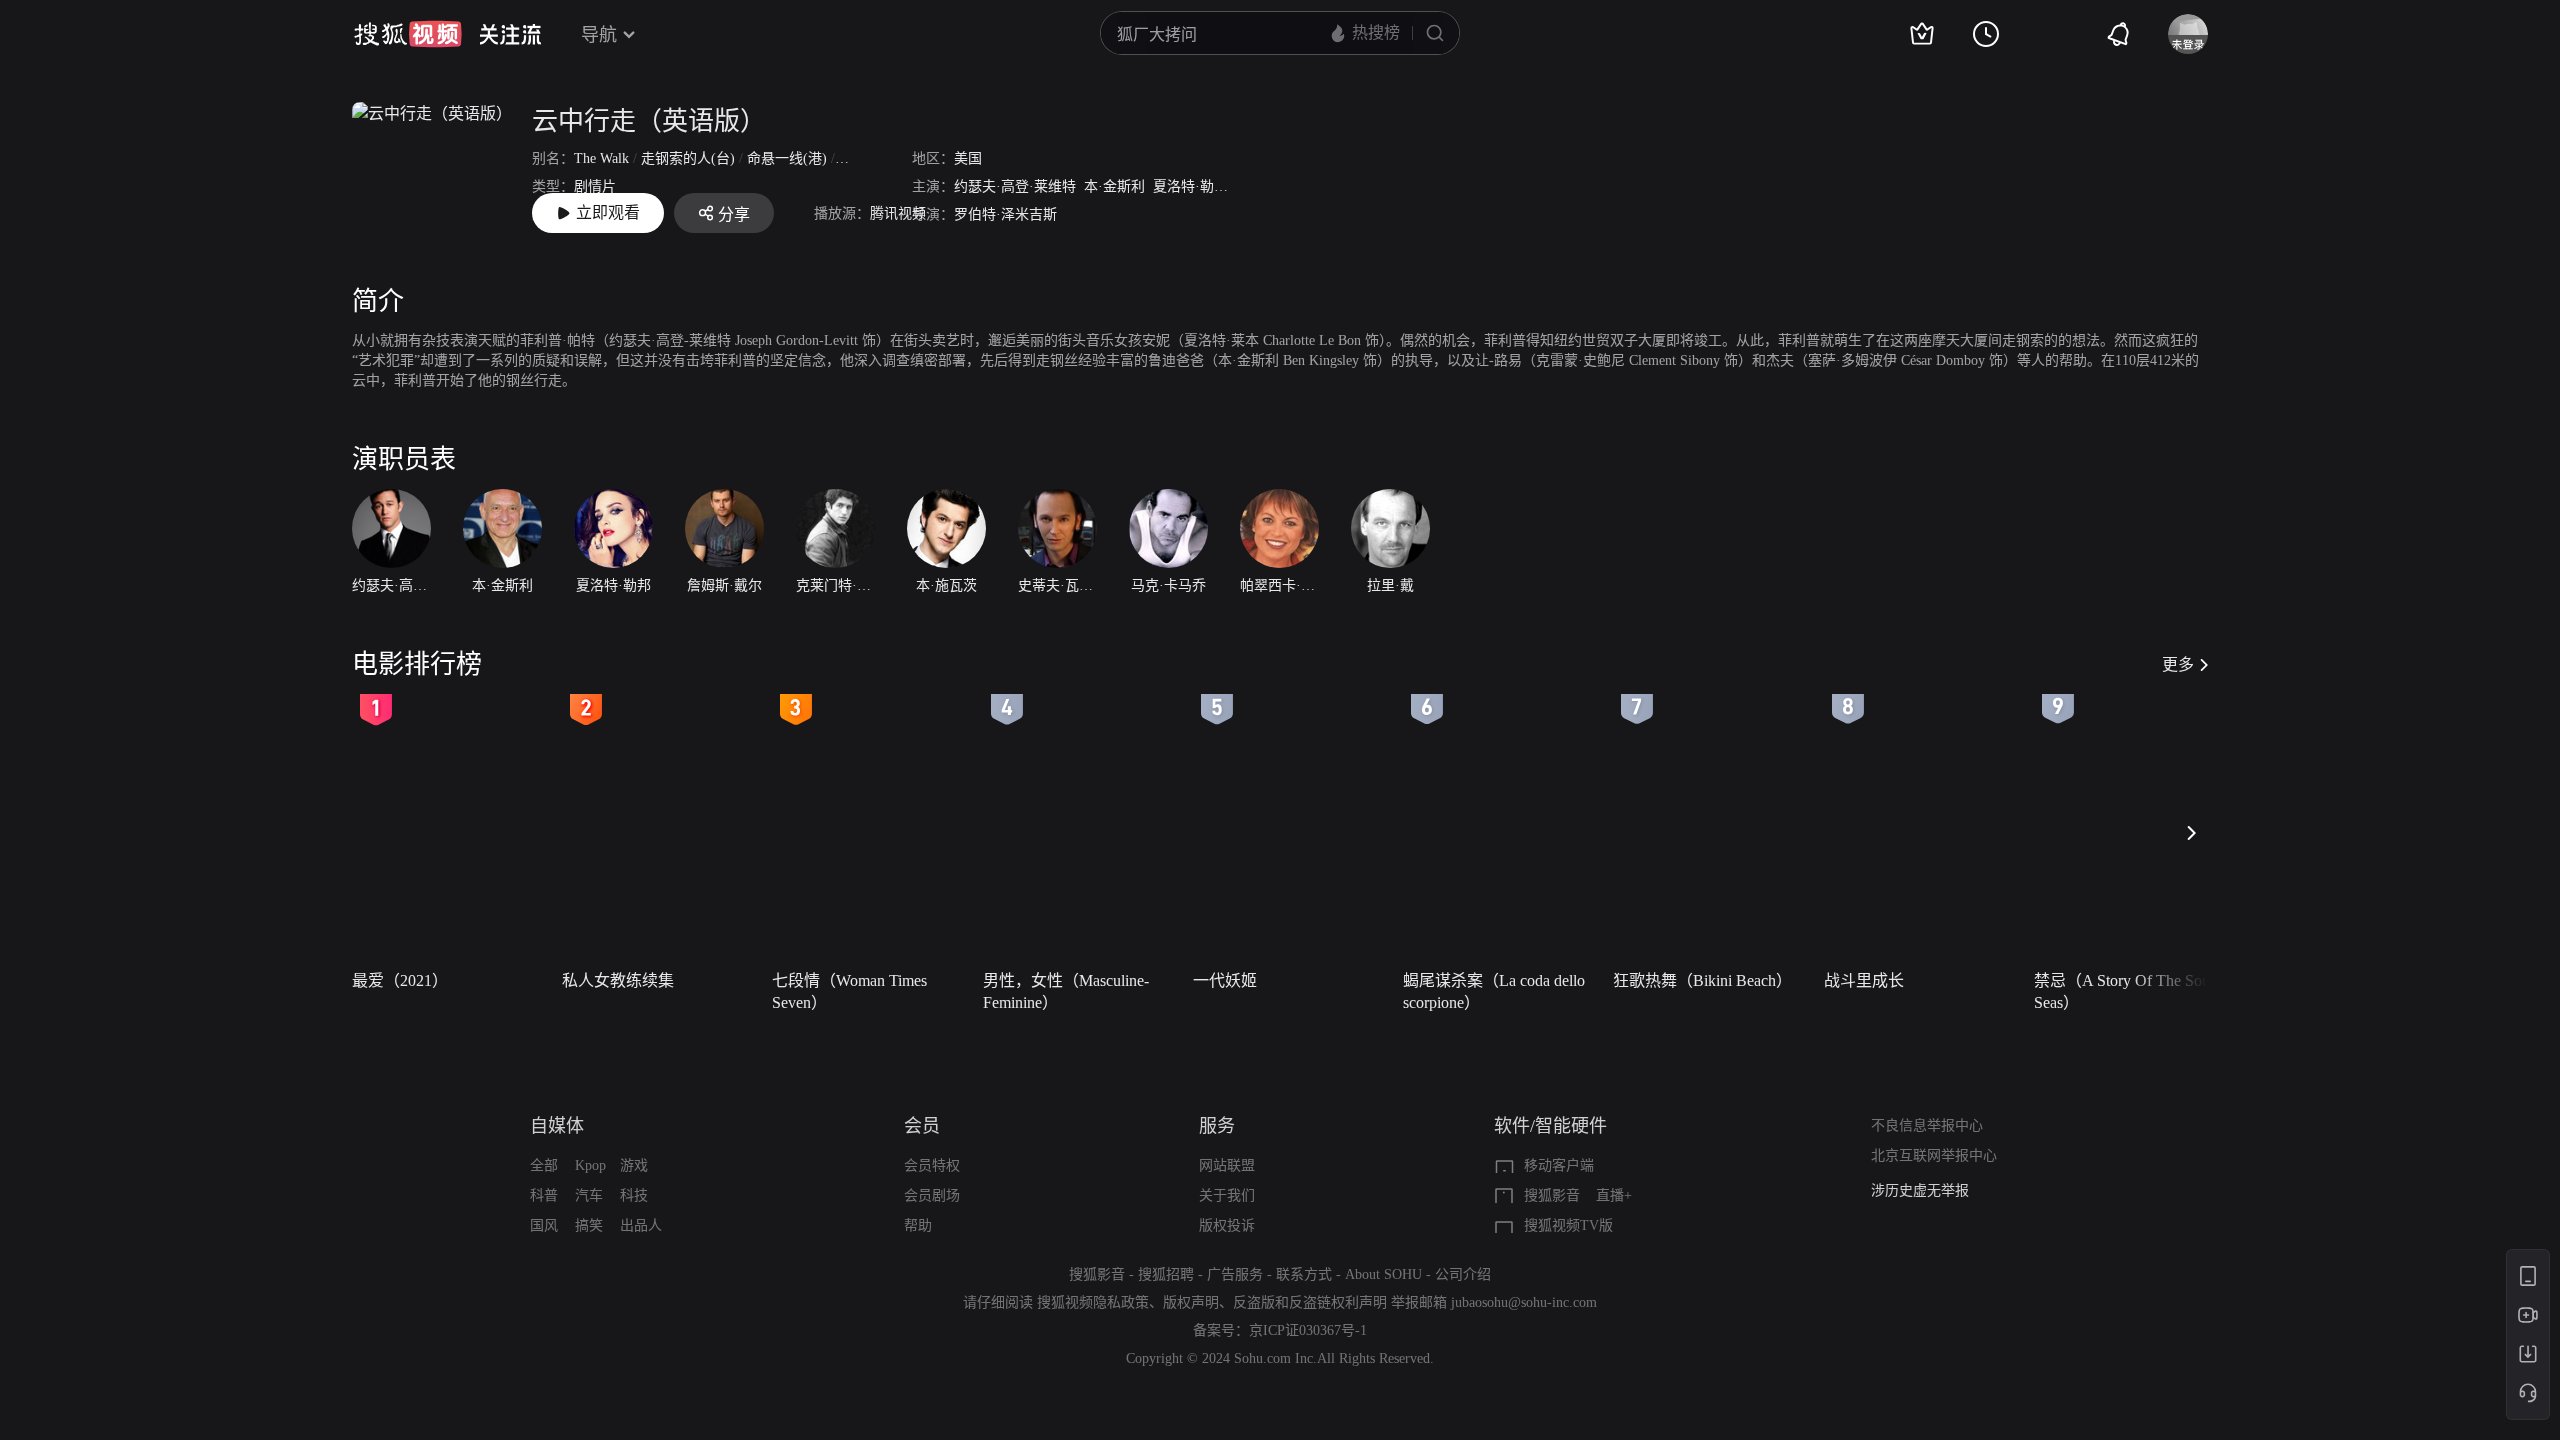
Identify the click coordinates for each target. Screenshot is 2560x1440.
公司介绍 (1463, 1274)
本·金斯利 (1114, 186)
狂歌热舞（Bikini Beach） (1702, 980)
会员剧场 (932, 1195)
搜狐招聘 (1166, 1274)
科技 (634, 1195)
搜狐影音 (1552, 1195)
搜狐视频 (408, 34)
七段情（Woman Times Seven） (849, 991)
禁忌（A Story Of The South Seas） (2128, 991)
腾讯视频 (898, 213)
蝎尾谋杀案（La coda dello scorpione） (1494, 991)
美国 (968, 158)
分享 (734, 214)
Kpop (590, 1165)
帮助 (918, 1225)
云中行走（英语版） (649, 121)
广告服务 (1235, 1274)
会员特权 (932, 1165)
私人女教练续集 (618, 980)
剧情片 (595, 186)
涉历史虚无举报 (1920, 1190)
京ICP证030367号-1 (1308, 1330)
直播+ (1614, 1195)
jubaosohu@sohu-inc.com (1524, 1302)
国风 (544, 1225)
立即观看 (608, 212)
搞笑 (589, 1225)
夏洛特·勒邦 (1190, 186)
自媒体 (557, 1126)
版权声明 (1191, 1302)
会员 (922, 1126)
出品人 (641, 1225)
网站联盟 (1227, 1165)
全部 (544, 1165)
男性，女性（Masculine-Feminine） (1066, 991)
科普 (544, 1195)
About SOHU (1383, 1274)
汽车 (589, 1195)
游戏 (634, 1165)
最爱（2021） (400, 980)
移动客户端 (1559, 1165)
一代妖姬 (1225, 980)
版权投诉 (1227, 1225)
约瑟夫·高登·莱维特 (1015, 186)
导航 (599, 35)
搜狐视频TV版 (1568, 1225)
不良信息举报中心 (1927, 1125)
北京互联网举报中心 (1934, 1155)
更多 (2178, 664)
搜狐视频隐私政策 (1093, 1302)
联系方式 (1304, 1274)
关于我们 (1227, 1195)
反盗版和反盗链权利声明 (1310, 1302)
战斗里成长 (1864, 980)
